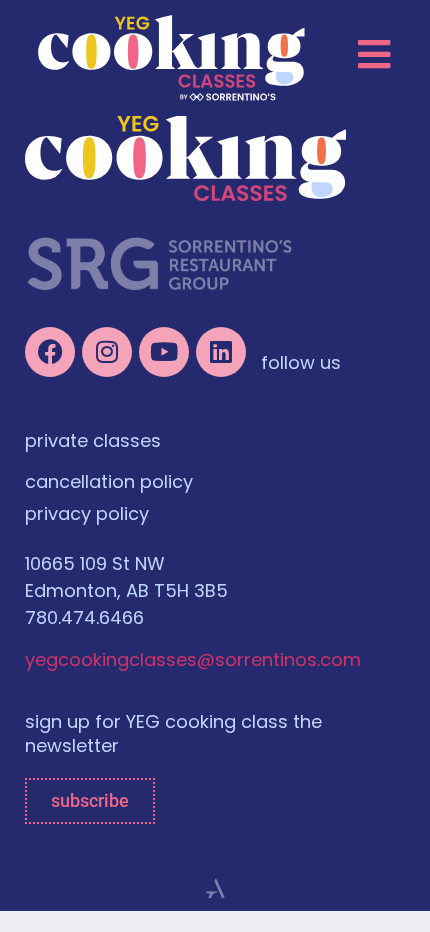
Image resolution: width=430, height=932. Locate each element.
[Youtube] (164, 352)
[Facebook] (50, 352)
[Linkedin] (221, 352)
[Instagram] (107, 352)
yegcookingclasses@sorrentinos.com (193, 662)
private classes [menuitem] (93, 443)
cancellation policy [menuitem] (109, 484)
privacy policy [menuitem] (87, 516)
